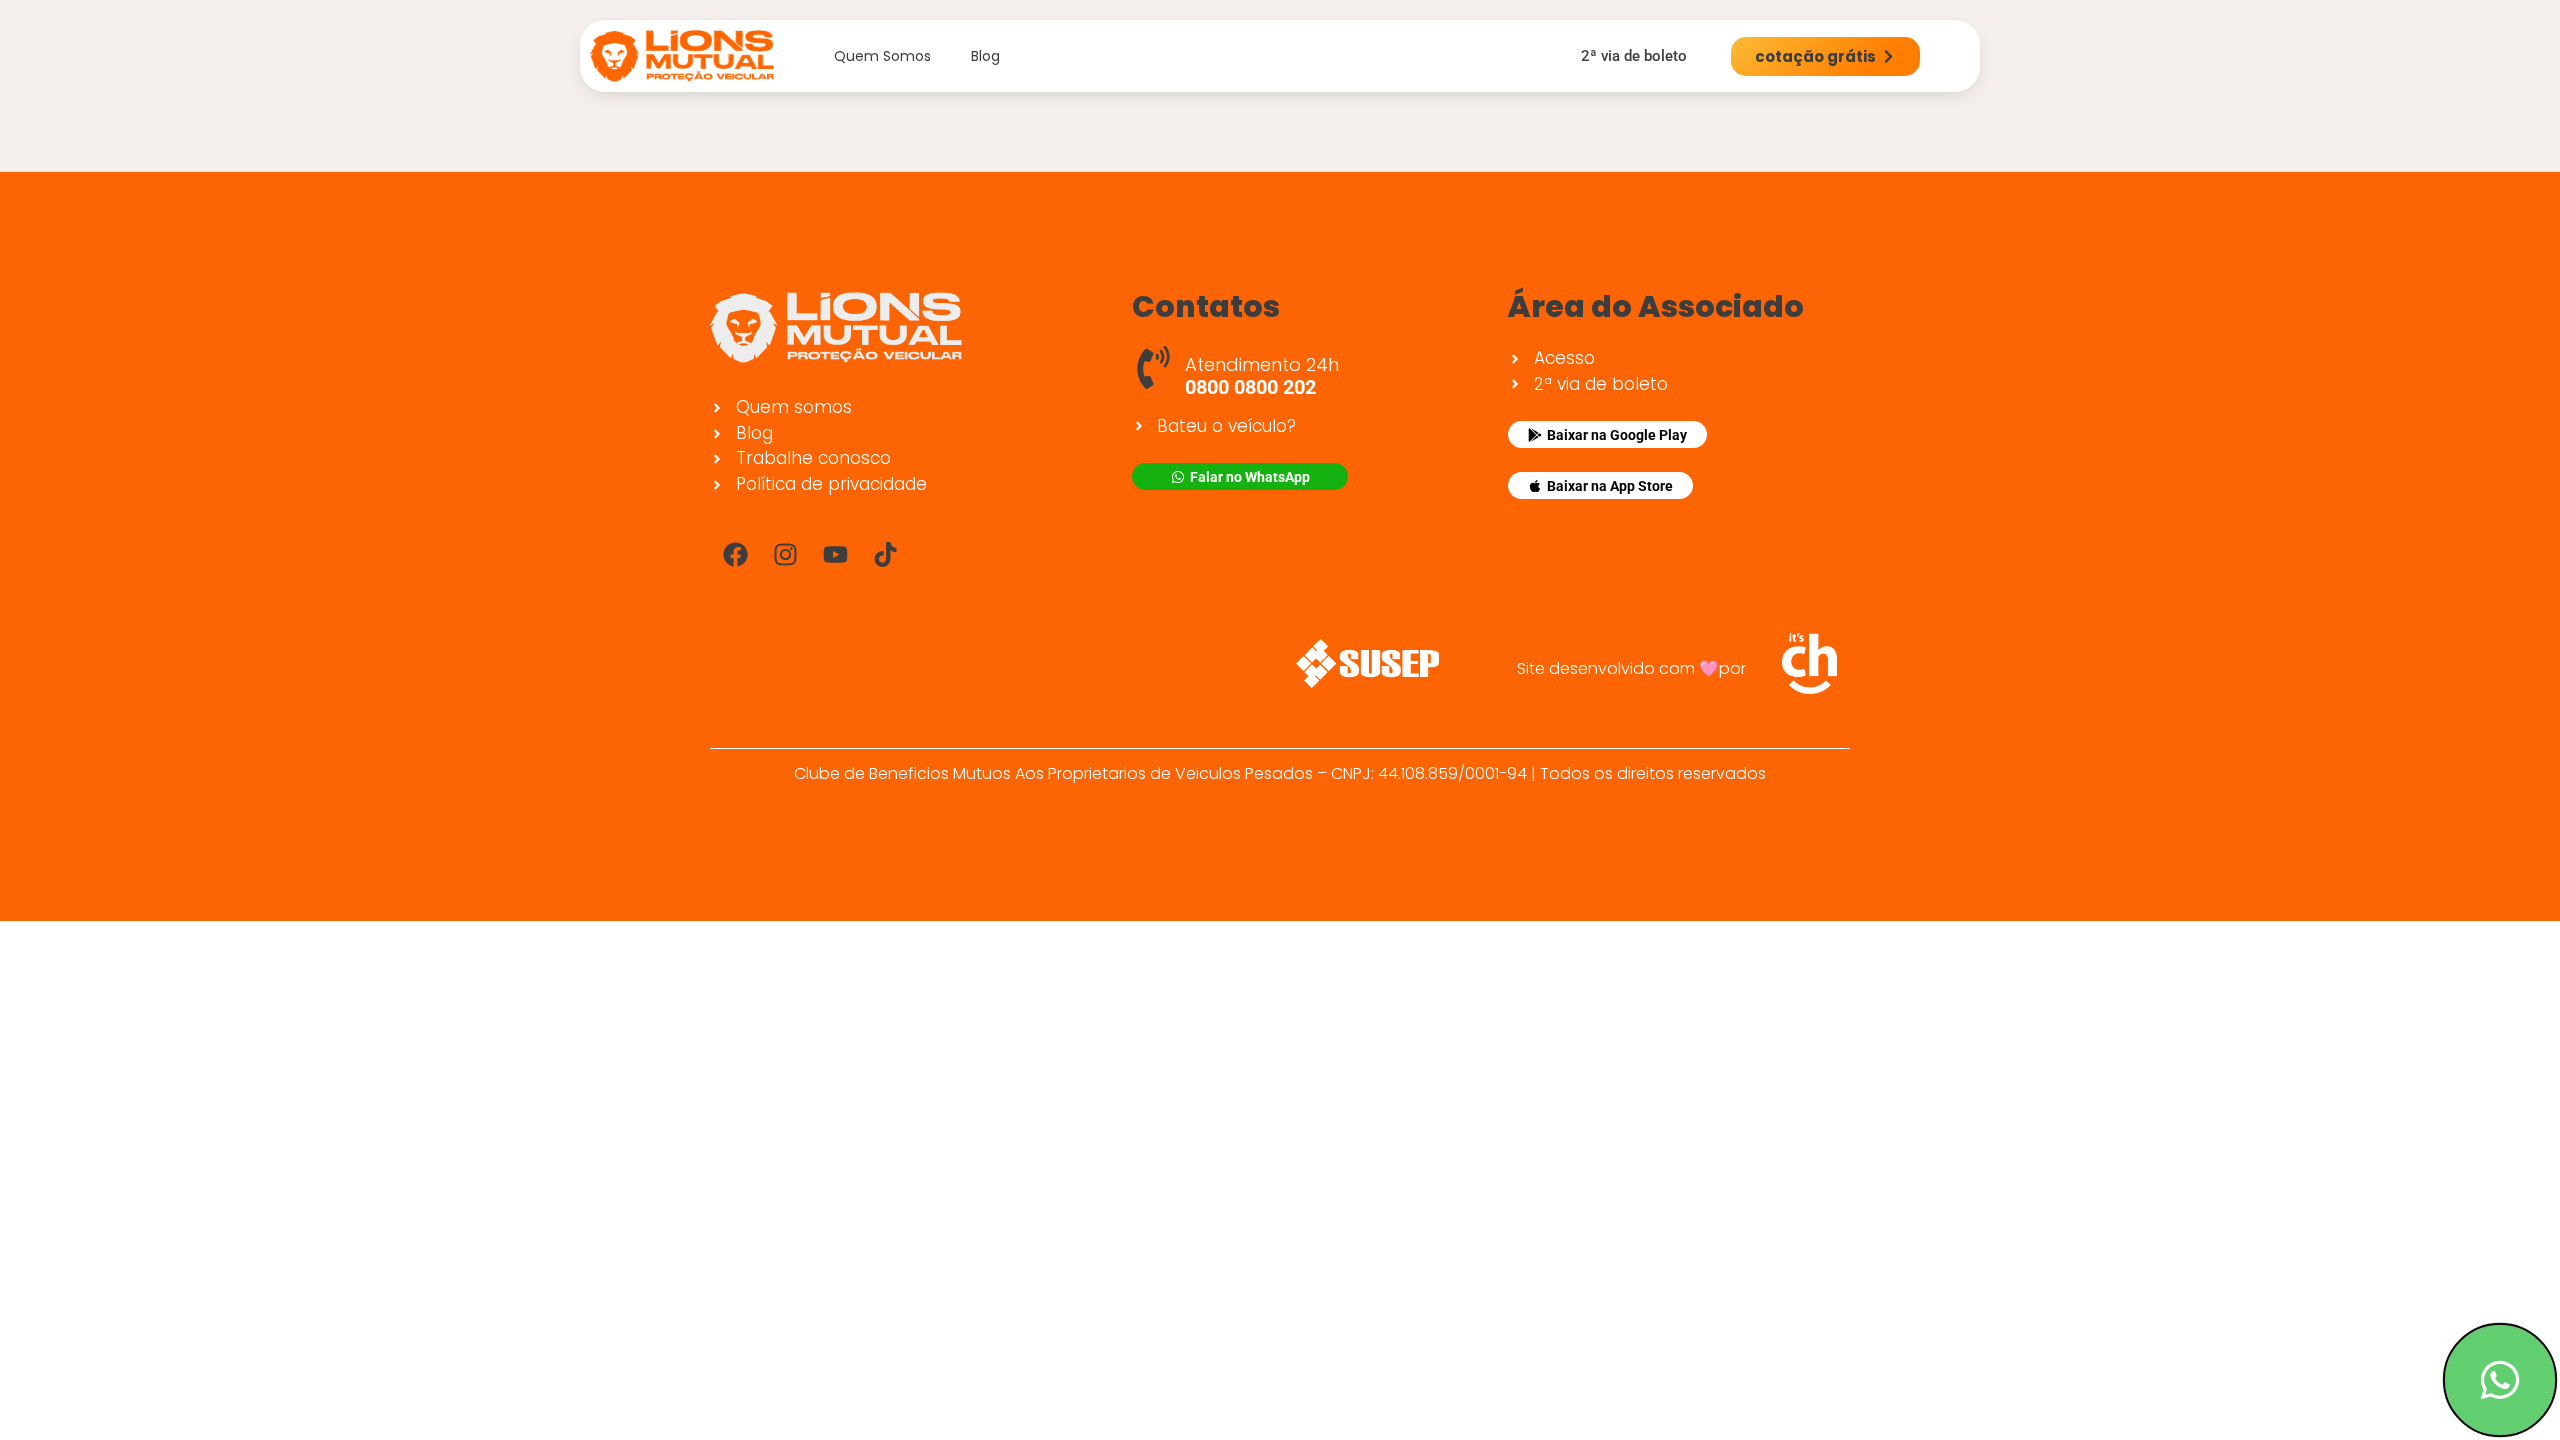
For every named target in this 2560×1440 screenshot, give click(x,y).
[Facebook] (735, 554)
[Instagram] (785, 554)
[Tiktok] (885, 554)
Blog (985, 56)
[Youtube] (835, 554)
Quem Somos (882, 56)
